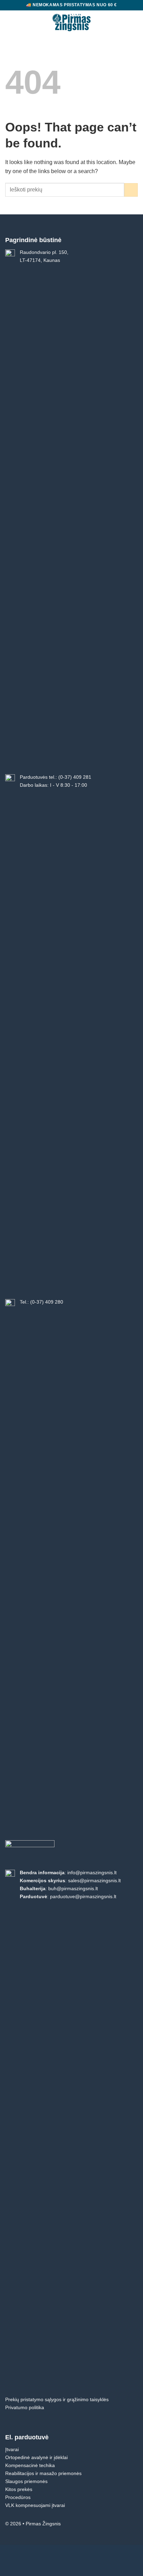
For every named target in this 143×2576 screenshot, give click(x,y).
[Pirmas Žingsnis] (72, 23)
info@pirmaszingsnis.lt (92, 1873)
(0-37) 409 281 (75, 777)
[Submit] (131, 190)
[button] (10, 23)
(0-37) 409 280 (47, 1302)
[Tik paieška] (123, 22)
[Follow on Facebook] (133, 2525)
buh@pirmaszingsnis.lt (73, 1888)
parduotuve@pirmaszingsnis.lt (83, 1896)
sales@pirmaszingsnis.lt (94, 1880)
